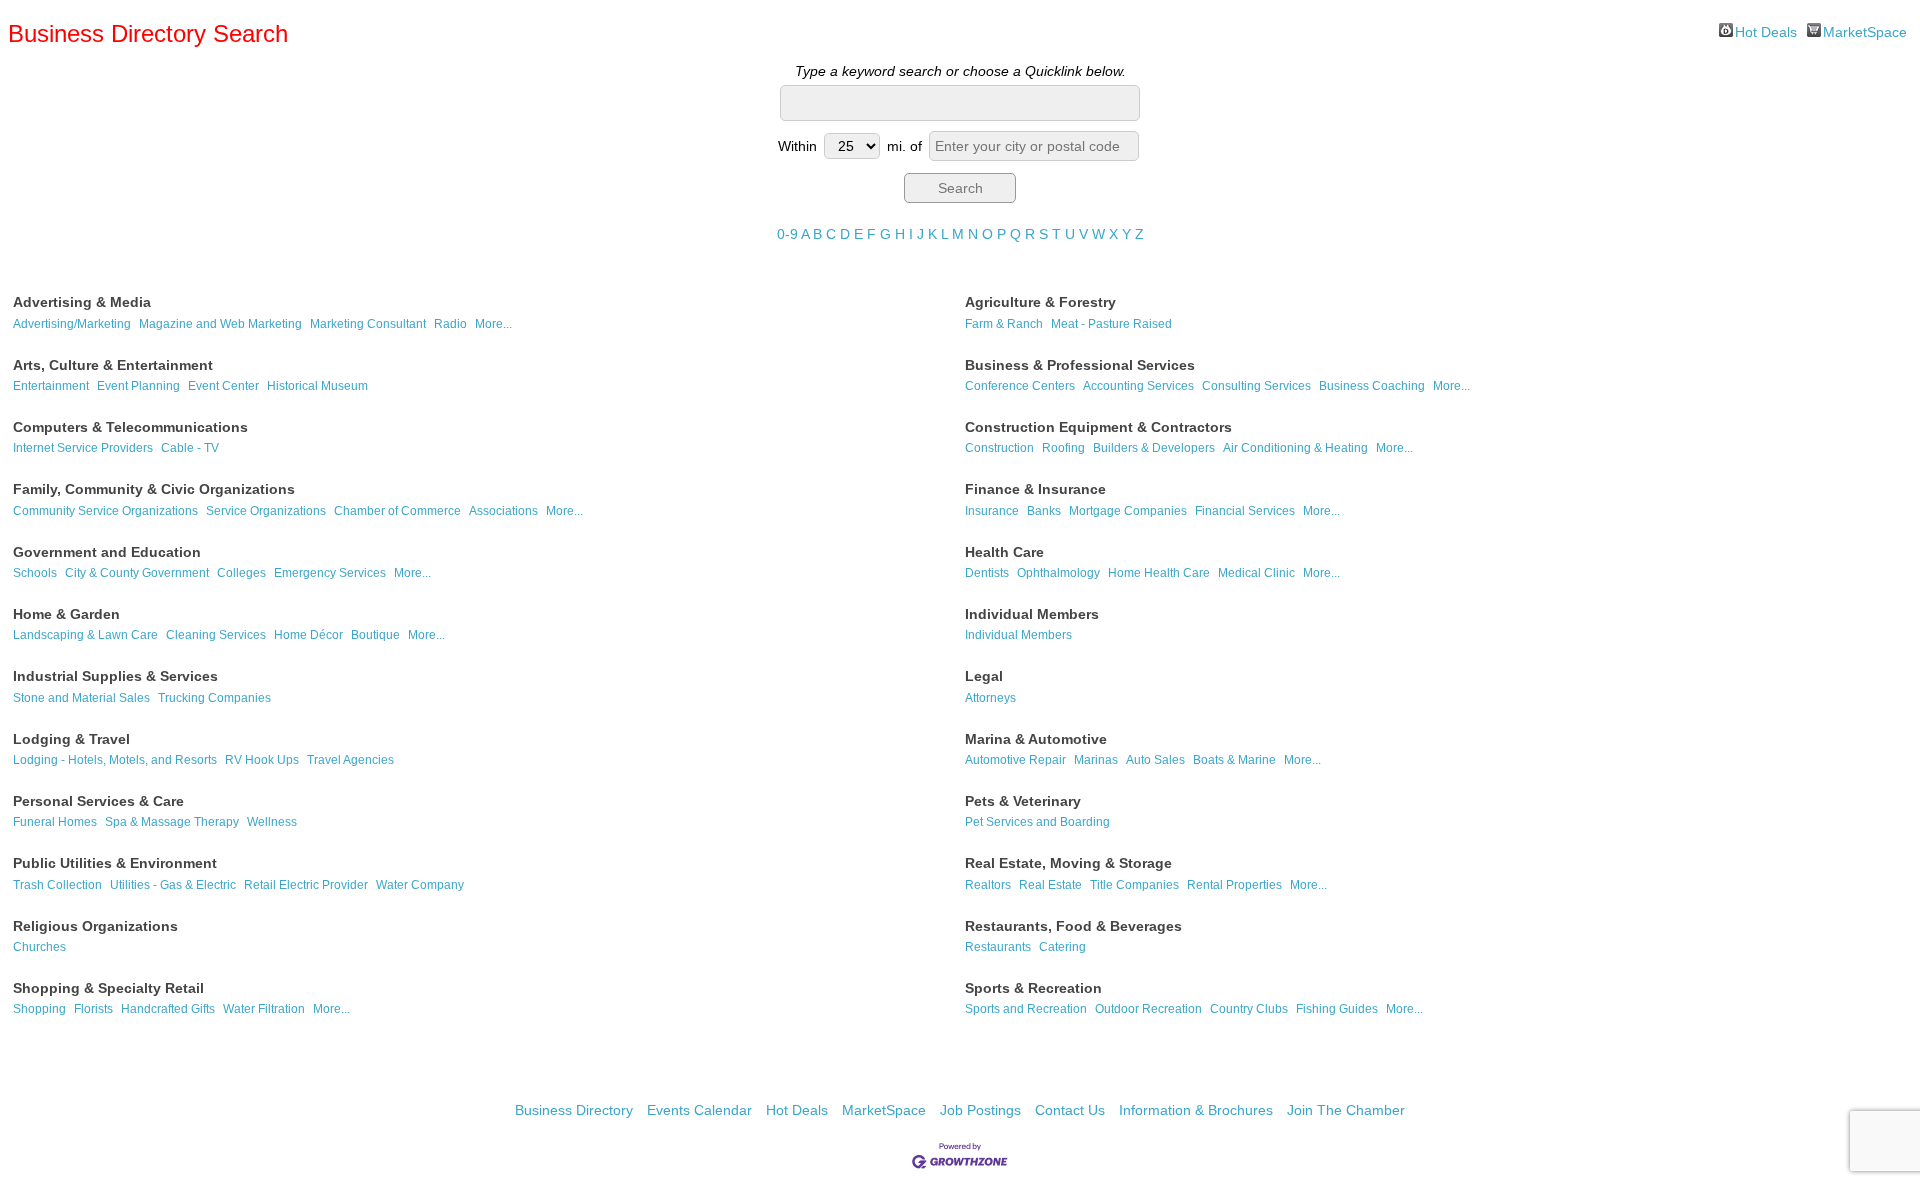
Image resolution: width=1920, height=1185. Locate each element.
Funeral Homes (55, 822)
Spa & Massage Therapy (172, 822)
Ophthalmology (1058, 573)
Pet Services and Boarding (1037, 822)
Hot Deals (1766, 30)
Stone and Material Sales (81, 698)
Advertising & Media (82, 302)
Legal (984, 676)
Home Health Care (1159, 573)
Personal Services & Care (98, 801)
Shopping (39, 1009)
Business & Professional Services (1080, 365)
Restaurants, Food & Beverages (1073, 926)
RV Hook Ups (262, 760)
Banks (1044, 511)
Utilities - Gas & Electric (173, 885)
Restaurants (998, 947)
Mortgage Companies (1128, 511)
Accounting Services (1138, 386)
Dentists (987, 573)
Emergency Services (330, 573)
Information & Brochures (1196, 1110)
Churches (39, 947)
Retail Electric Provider (306, 885)
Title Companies (1134, 885)
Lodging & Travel (71, 739)
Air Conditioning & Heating (1295, 448)
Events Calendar (699, 1110)
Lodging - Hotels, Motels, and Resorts (115, 760)
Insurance (992, 511)
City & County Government (137, 573)
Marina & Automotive (1036, 739)
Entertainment (51, 386)
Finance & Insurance (1035, 489)
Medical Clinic (1256, 573)
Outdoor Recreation (1148, 1009)
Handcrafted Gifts (168, 1009)
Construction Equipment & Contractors (1098, 427)
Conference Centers (1020, 386)
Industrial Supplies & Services (115, 676)
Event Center (223, 386)
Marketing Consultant (368, 324)
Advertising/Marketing (72, 324)
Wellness (272, 822)
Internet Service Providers (83, 448)
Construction (999, 448)
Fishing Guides (1337, 1009)
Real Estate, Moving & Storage (1068, 863)
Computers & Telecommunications (130, 427)
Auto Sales (1155, 760)
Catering (1062, 947)
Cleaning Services (216, 635)
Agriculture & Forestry (1040, 302)
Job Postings (980, 1110)
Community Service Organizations (105, 511)
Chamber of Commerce (397, 511)
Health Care (1004, 552)
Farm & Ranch (1004, 324)
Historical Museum (317, 386)
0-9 (787, 234)
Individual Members (1032, 614)
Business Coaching (1372, 386)
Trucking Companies (214, 698)
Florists (93, 1009)
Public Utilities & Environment (115, 863)
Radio (450, 324)
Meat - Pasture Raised (1111, 324)
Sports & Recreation (1033, 988)
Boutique (375, 635)
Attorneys (990, 698)
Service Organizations (266, 511)
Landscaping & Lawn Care (85, 635)
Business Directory (574, 1110)
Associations (503, 511)
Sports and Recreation (1026, 1009)
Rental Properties (1234, 885)
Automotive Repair (1015, 760)
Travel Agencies (350, 760)
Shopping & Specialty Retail (108, 988)
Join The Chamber (1346, 1110)
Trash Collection (57, 885)
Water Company (420, 885)
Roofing (1063, 448)
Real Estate (1050, 885)
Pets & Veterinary (1023, 801)
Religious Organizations (95, 926)
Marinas (1096, 760)
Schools (35, 573)
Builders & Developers (1154, 448)
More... (493, 324)
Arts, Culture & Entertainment (113, 365)
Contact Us (1070, 1110)
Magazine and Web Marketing (220, 324)
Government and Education (107, 552)
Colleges (241, 573)
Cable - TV (190, 448)
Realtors (988, 885)
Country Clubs (1249, 1009)
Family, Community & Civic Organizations (154, 489)
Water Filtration (264, 1009)
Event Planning (138, 386)
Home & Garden (66, 614)
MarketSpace (1865, 30)
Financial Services (1245, 511)
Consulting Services (1256, 386)
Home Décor (308, 635)
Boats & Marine (1234, 760)
